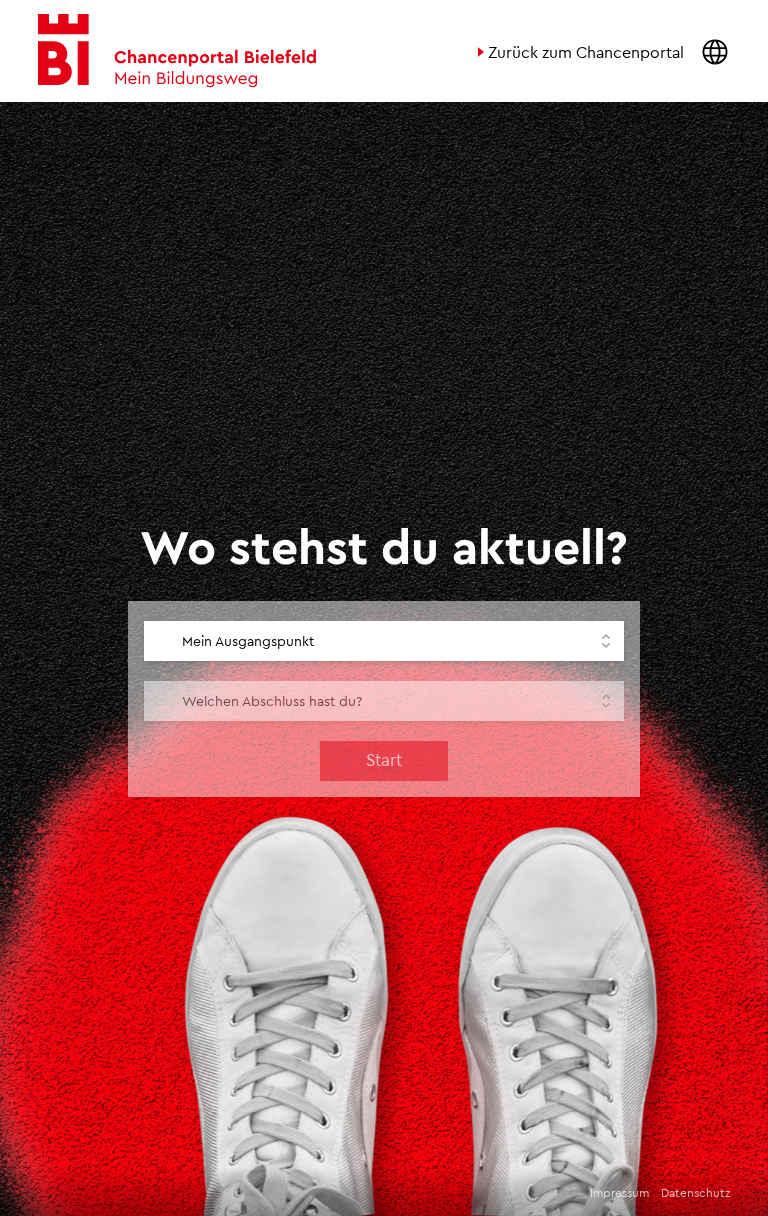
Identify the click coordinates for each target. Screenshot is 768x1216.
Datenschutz (695, 1192)
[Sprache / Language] (715, 51)
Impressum (619, 1192)
